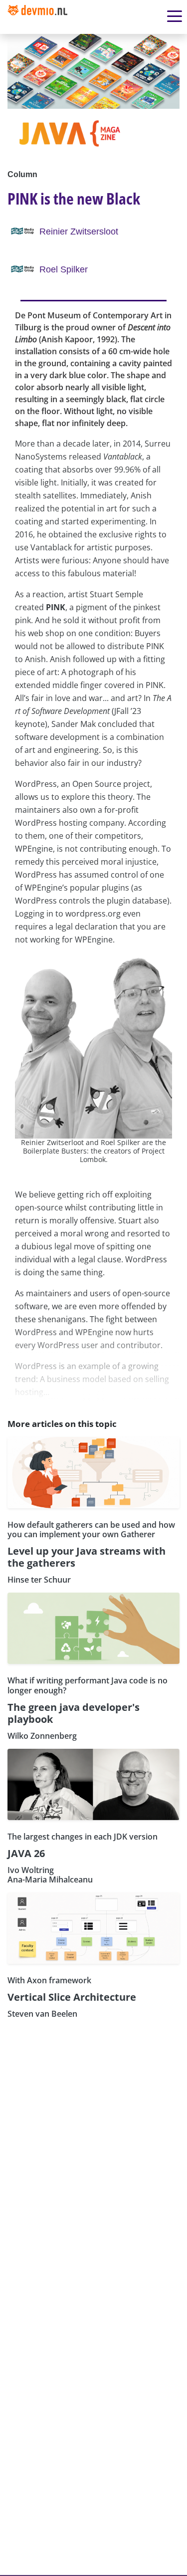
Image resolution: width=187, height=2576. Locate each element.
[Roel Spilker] (23, 269)
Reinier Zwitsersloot (79, 232)
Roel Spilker (64, 269)
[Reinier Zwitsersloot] (23, 231)
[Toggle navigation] (41, 17)
